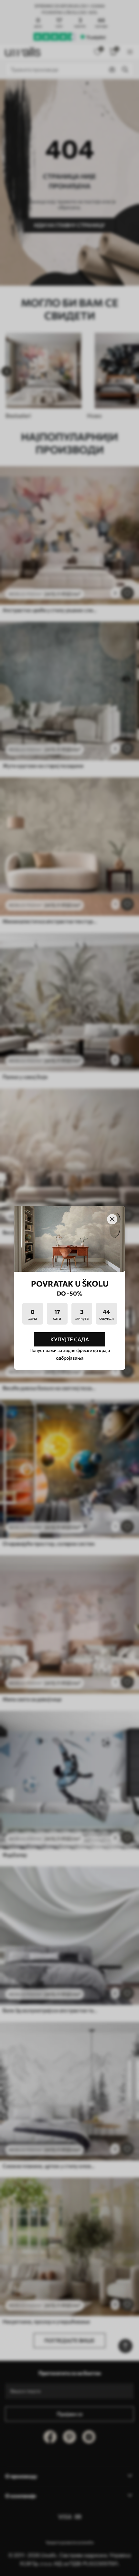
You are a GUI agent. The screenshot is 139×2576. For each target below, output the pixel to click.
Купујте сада (70, 1339)
